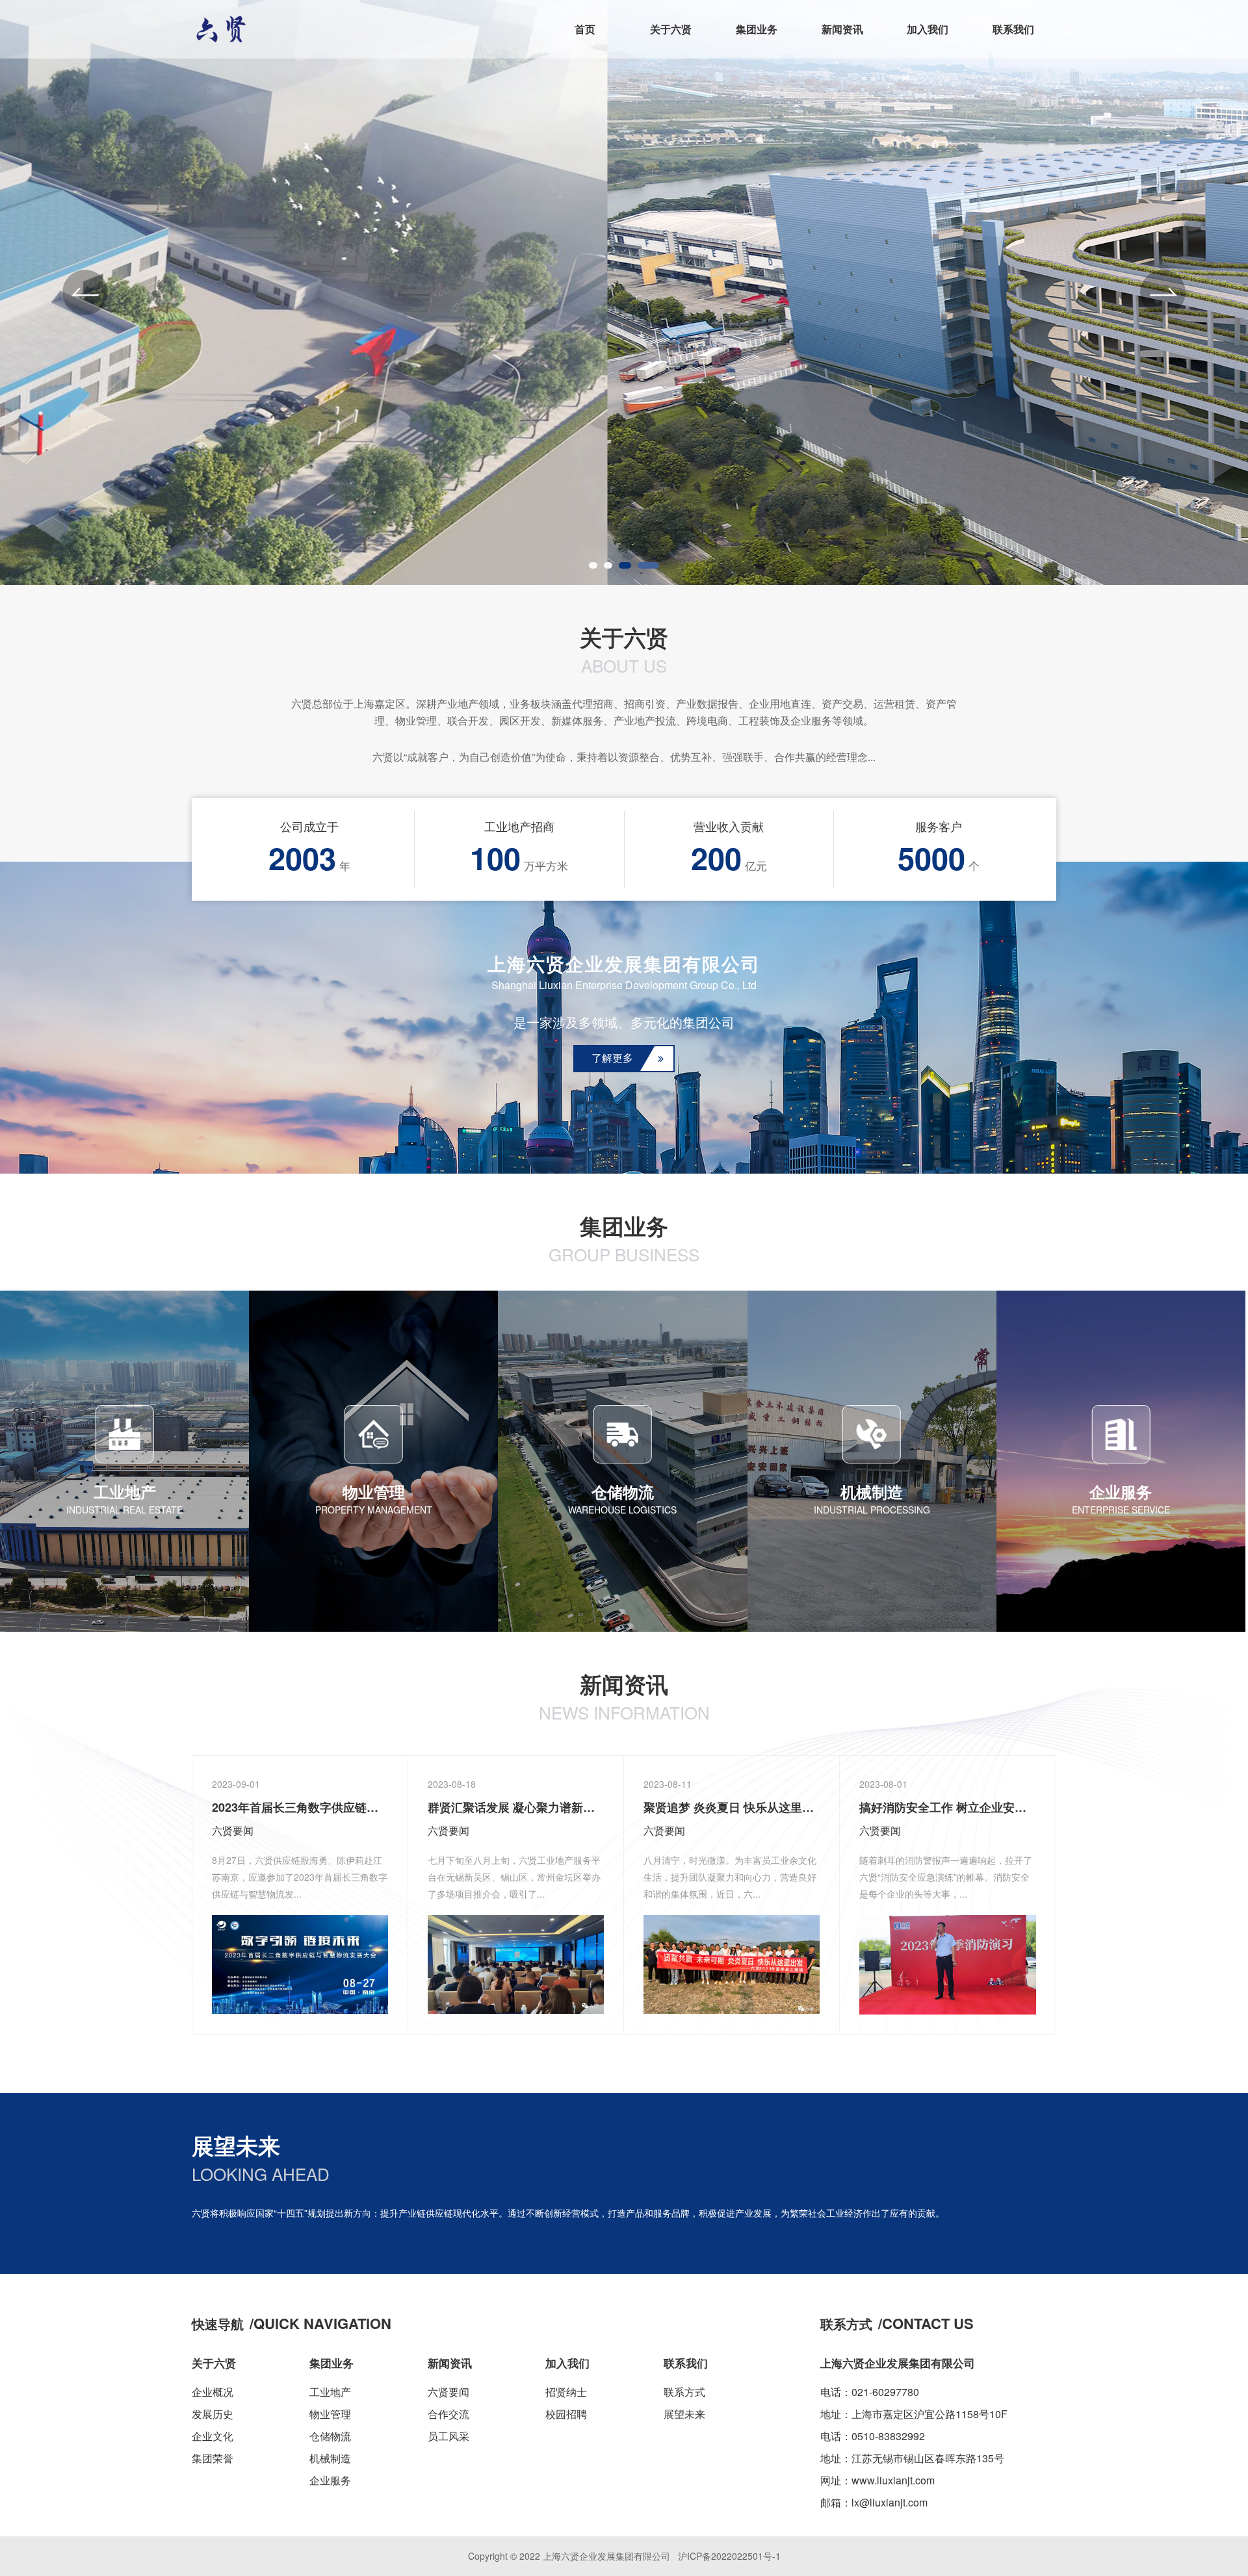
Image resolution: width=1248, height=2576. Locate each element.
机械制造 (330, 2458)
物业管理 (330, 2414)
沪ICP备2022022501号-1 (729, 2556)
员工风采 (448, 2436)
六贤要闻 (448, 2392)
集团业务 (757, 29)
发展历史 (213, 2414)
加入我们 (928, 29)
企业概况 (213, 2392)
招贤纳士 (566, 2392)
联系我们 (1013, 29)
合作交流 (448, 2414)
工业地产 (330, 2392)
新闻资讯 (842, 29)
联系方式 (684, 2392)
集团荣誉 (213, 2458)
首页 (585, 29)
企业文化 (213, 2436)
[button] (85, 292)
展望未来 (684, 2414)
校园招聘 (566, 2414)
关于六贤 (671, 29)
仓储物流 (330, 2436)
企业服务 (330, 2480)
